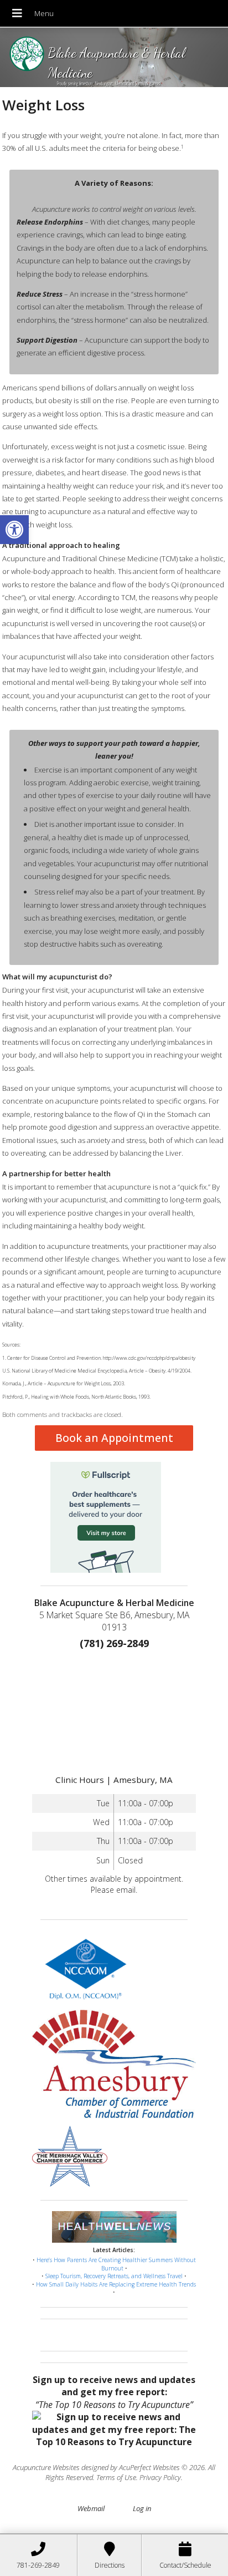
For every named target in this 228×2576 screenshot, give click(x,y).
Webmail (91, 2508)
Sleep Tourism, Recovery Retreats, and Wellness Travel (114, 2276)
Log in (142, 2508)
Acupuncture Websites (46, 2467)
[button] (14, 530)
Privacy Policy (160, 2477)
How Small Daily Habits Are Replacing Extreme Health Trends (116, 2284)
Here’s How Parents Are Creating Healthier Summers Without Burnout (116, 2264)
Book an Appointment (114, 1438)
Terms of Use (116, 2477)
